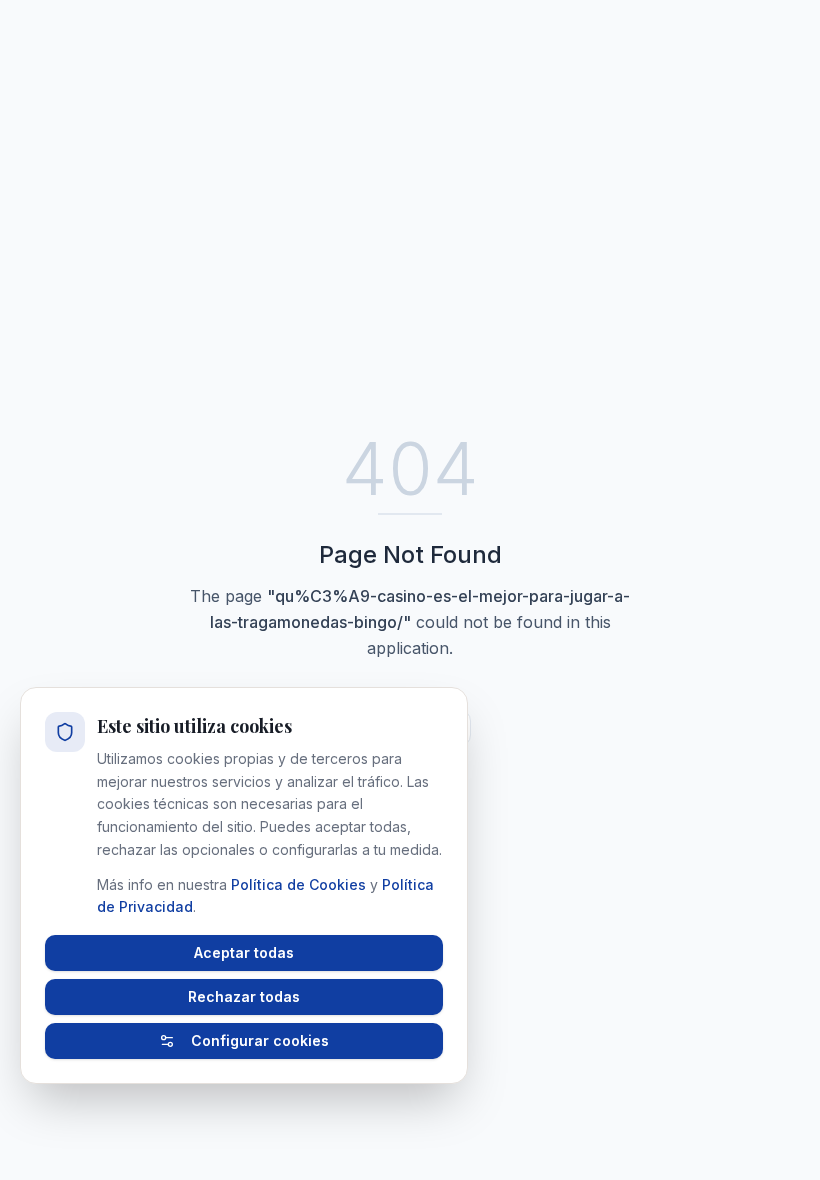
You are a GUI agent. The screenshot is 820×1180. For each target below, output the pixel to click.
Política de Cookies (298, 884)
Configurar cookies (260, 1040)
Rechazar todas (244, 996)
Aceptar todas (244, 952)
